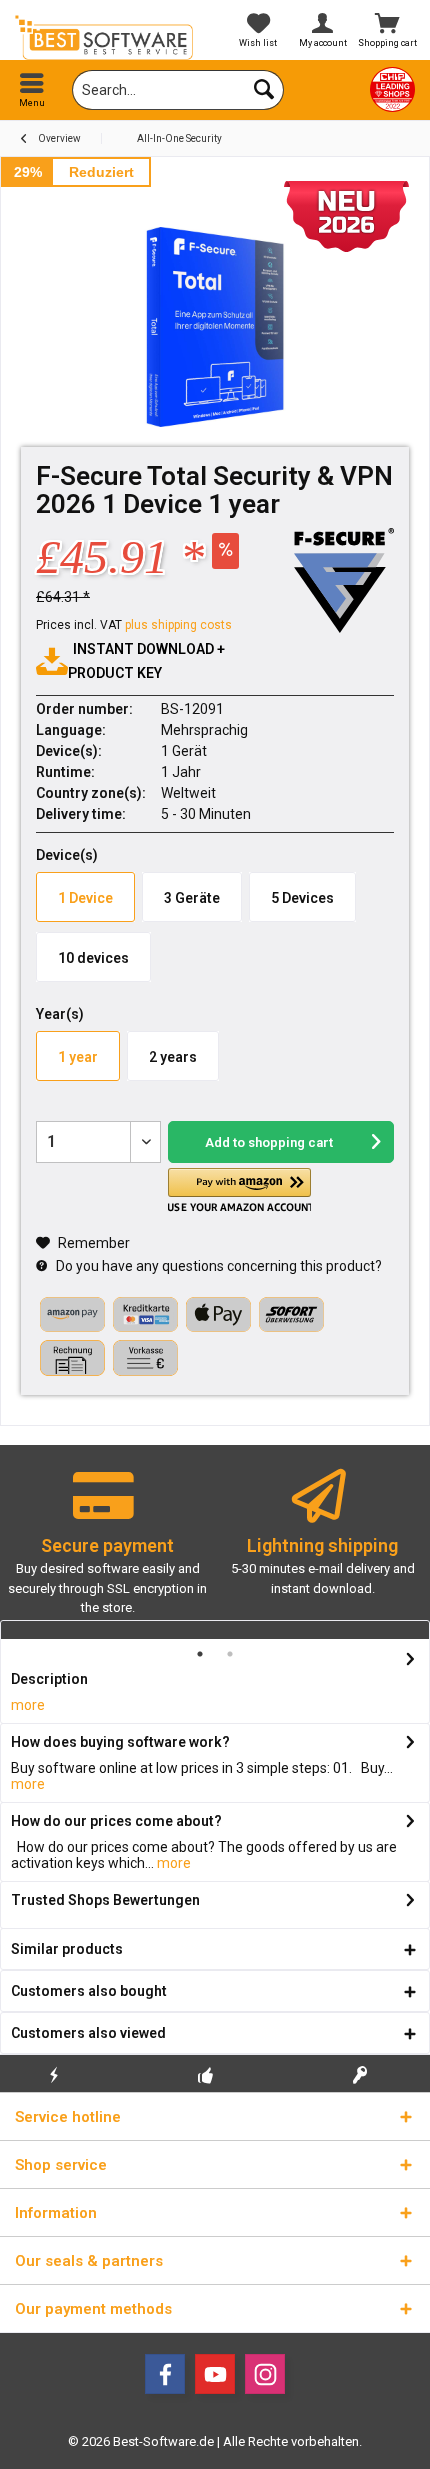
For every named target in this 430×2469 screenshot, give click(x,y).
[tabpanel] (107, 1551)
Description (49, 1679)
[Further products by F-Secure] (344, 580)
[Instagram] (265, 2374)
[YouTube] (215, 2374)
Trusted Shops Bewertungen (105, 1900)
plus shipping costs (178, 625)
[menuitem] (32, 90)
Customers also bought (89, 1991)
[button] (239, 1190)
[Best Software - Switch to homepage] (107, 37)
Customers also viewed (88, 2033)
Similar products (67, 1949)
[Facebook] (165, 2374)
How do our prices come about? (116, 1821)
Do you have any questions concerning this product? (217, 1266)
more (28, 1705)
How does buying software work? (120, 1742)
